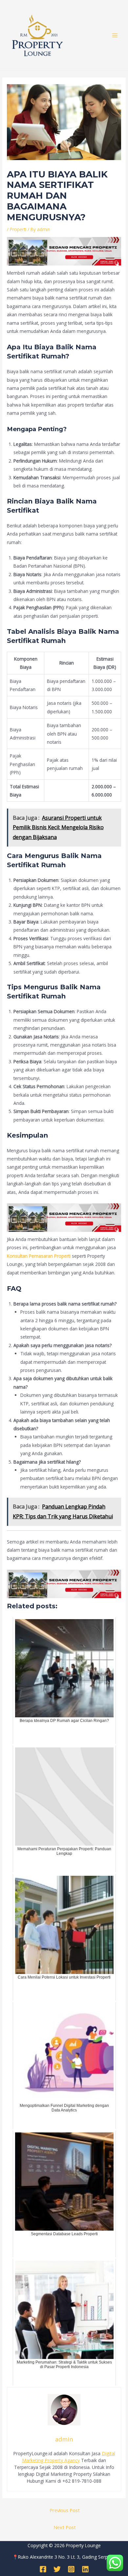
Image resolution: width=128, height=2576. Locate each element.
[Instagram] (71, 2569)
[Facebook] (43, 2569)
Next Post (65, 2527)
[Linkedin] (85, 2569)
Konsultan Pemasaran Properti (39, 1256)
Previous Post (65, 2510)
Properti (18, 229)
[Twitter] (57, 2569)
